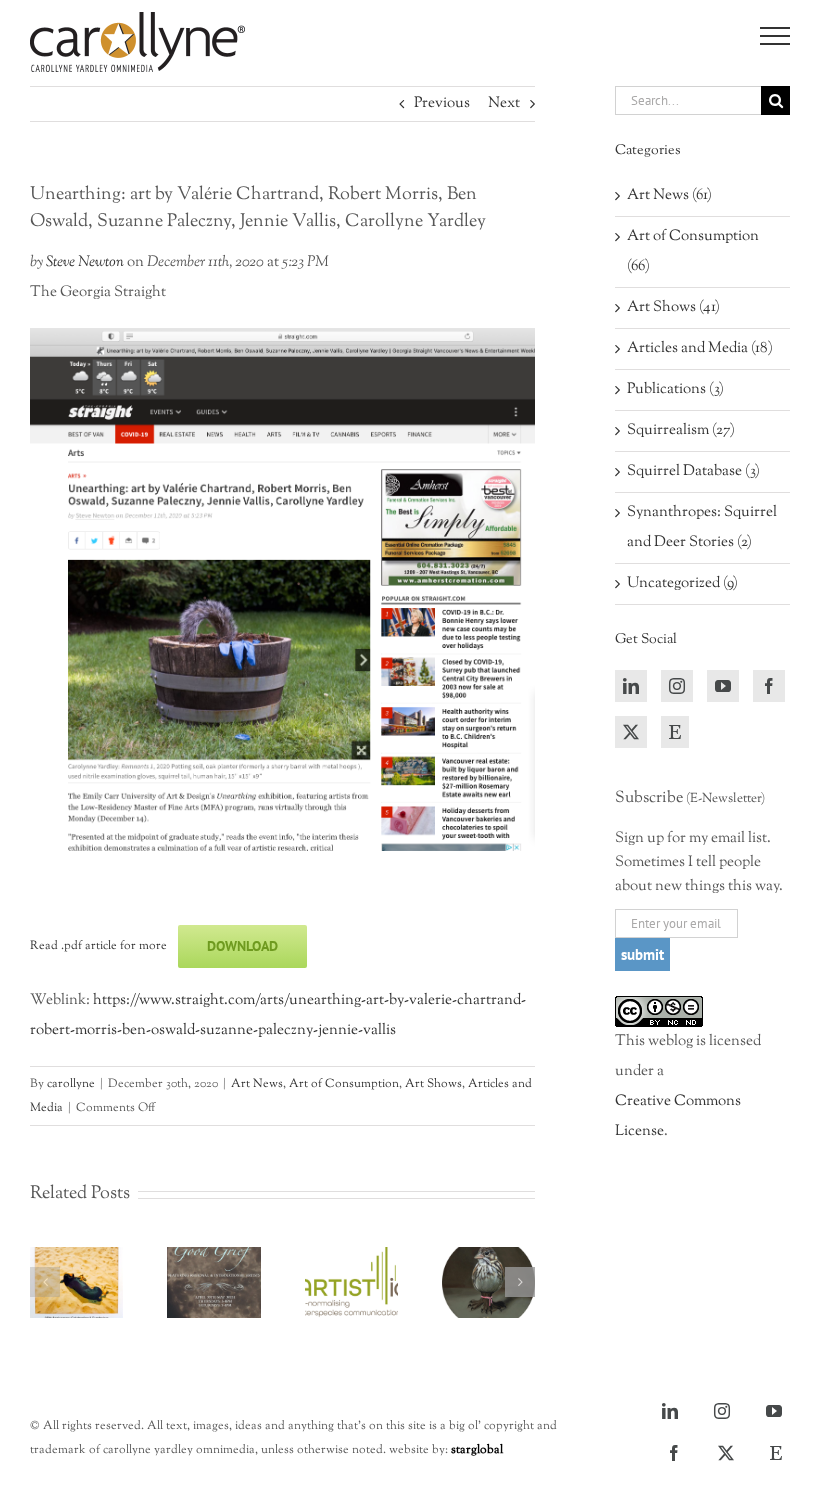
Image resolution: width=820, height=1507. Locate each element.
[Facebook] (769, 686)
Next (504, 103)
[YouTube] (723, 686)
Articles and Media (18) (700, 348)
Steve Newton (85, 262)
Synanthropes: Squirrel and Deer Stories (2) (702, 527)
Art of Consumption (344, 1084)
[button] (45, 1282)
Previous (442, 103)
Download (242, 946)
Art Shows (433, 1084)
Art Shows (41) (673, 307)
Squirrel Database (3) (693, 471)
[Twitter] (631, 732)
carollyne (71, 1084)
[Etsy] (675, 732)
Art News (257, 1084)
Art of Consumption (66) (693, 251)
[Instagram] (677, 686)
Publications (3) (675, 389)
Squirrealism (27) (681, 430)
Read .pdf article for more (98, 946)
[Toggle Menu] (775, 36)
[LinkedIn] (631, 686)
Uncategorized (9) (682, 583)
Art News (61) (669, 195)
